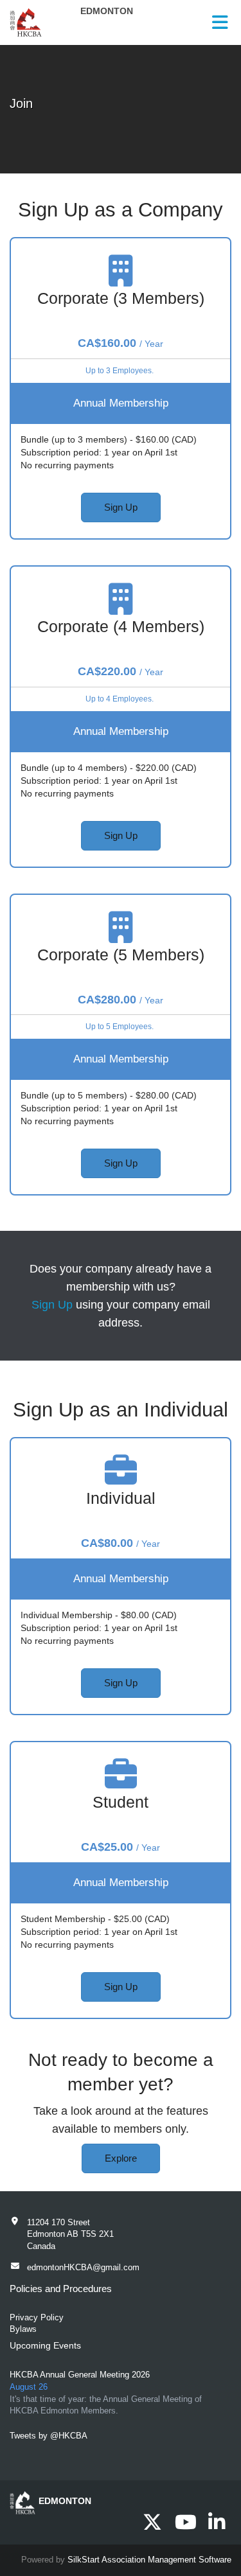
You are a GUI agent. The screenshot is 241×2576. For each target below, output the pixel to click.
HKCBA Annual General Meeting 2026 (80, 2375)
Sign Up (121, 507)
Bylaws (23, 2329)
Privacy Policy (37, 2317)
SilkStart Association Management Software (149, 2560)
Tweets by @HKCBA (49, 2436)
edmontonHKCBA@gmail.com (83, 2267)
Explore (121, 2158)
